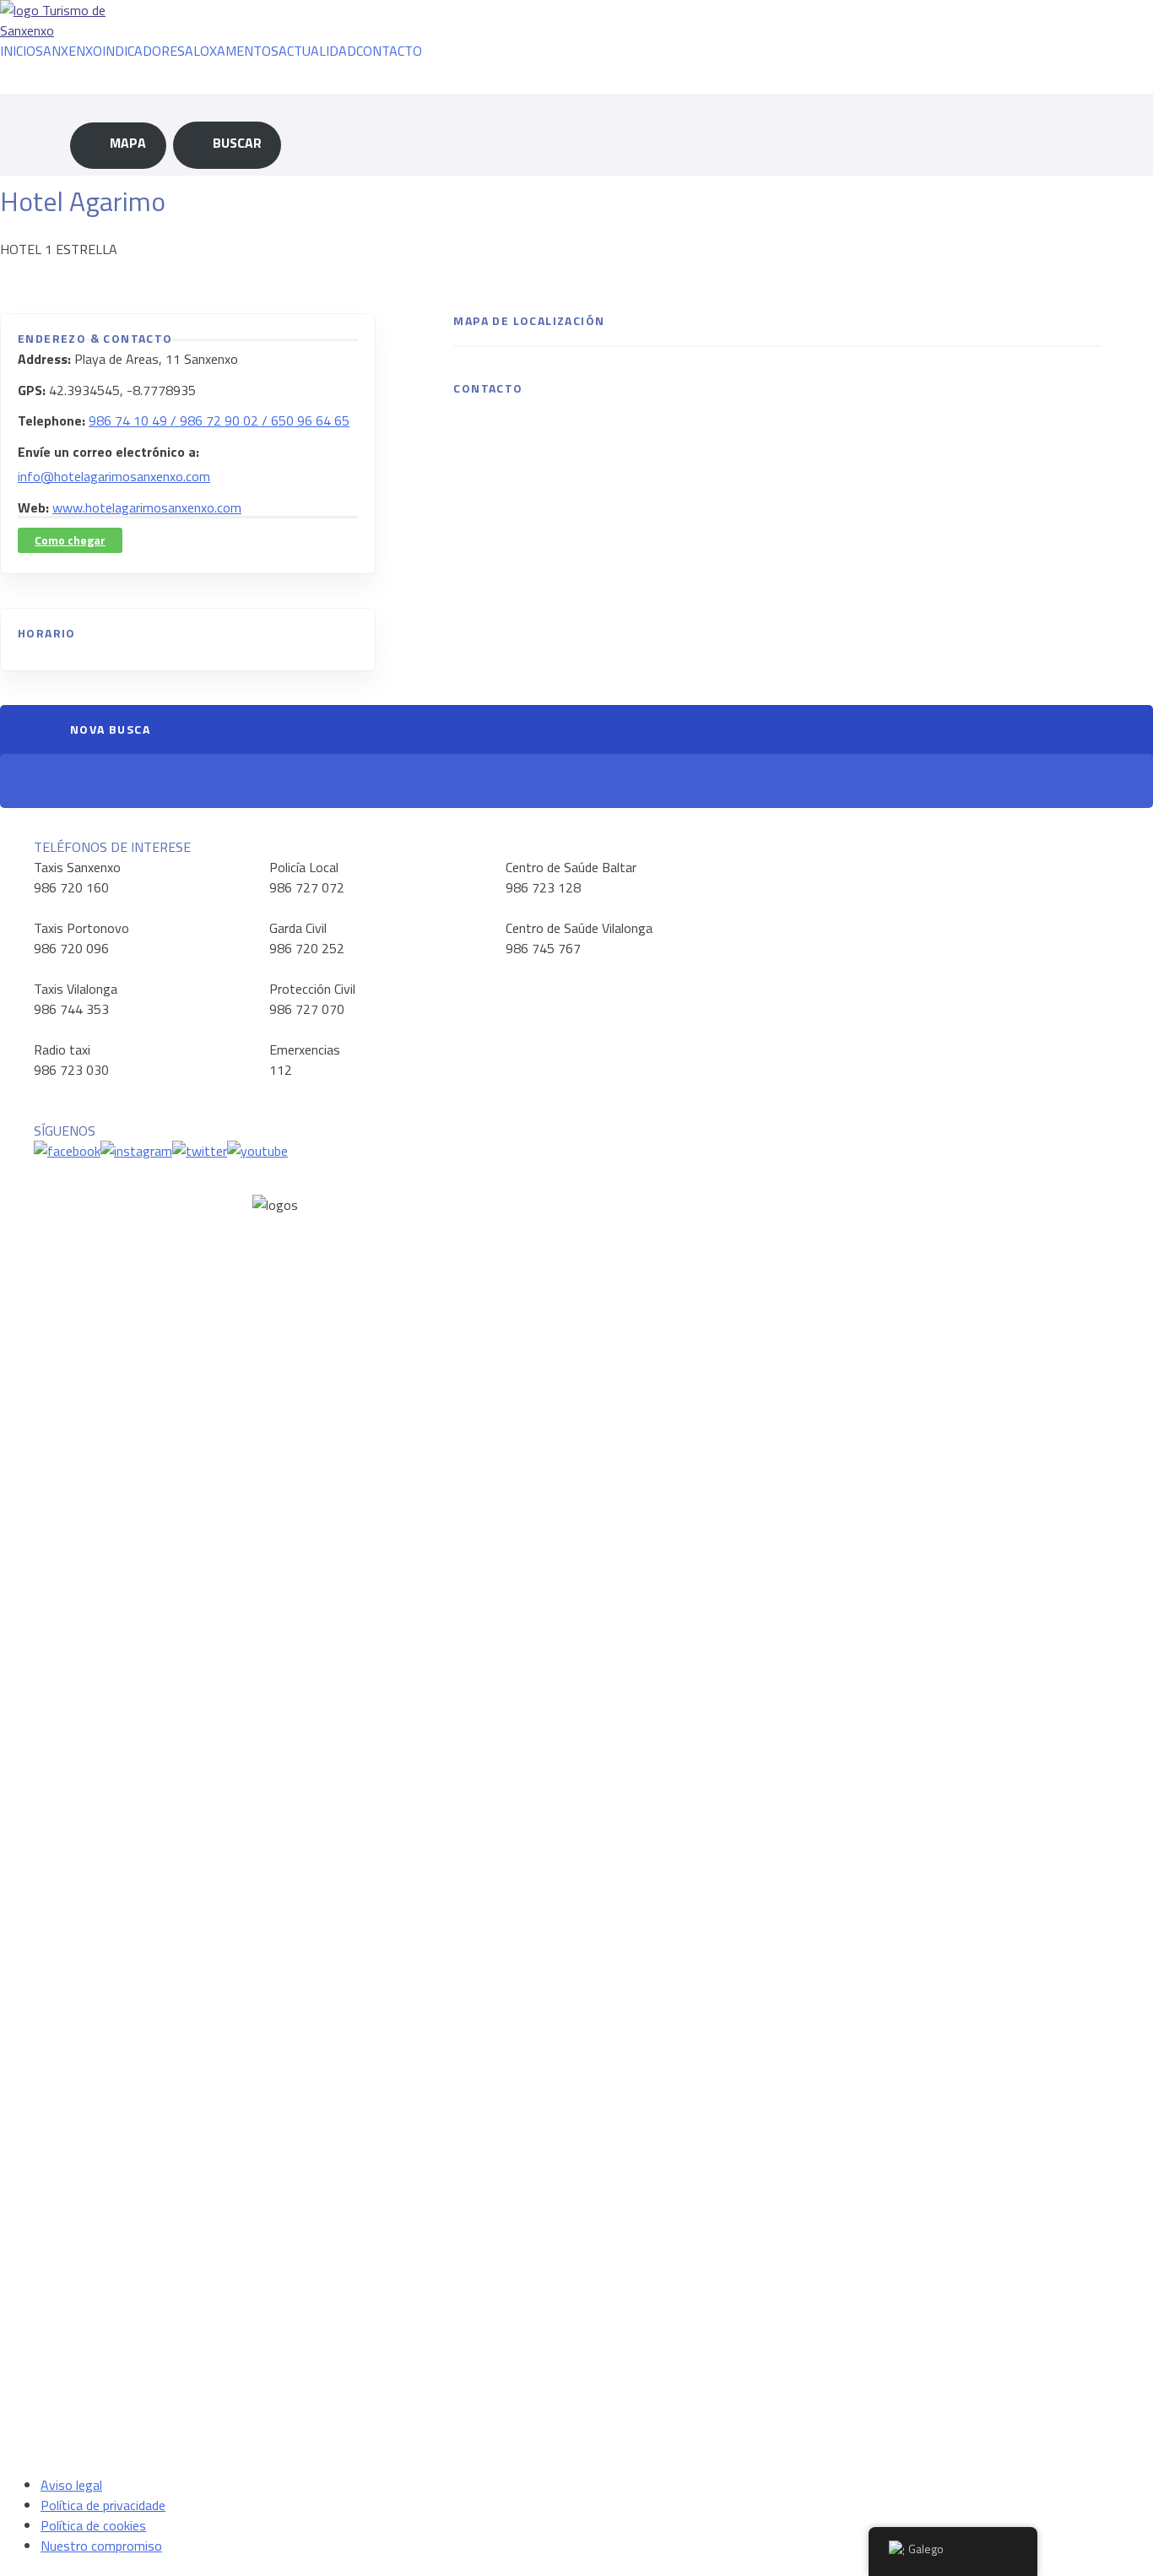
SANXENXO (69, 51)
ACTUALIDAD (317, 51)
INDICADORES (143, 51)
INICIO (18, 51)
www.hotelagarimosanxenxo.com (147, 507)
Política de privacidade (103, 2505)
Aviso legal (71, 2485)
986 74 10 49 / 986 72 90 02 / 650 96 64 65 (219, 420)
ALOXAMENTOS (232, 51)
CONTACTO (389, 51)
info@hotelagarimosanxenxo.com (114, 476)
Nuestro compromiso (101, 2546)
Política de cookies (93, 2525)
